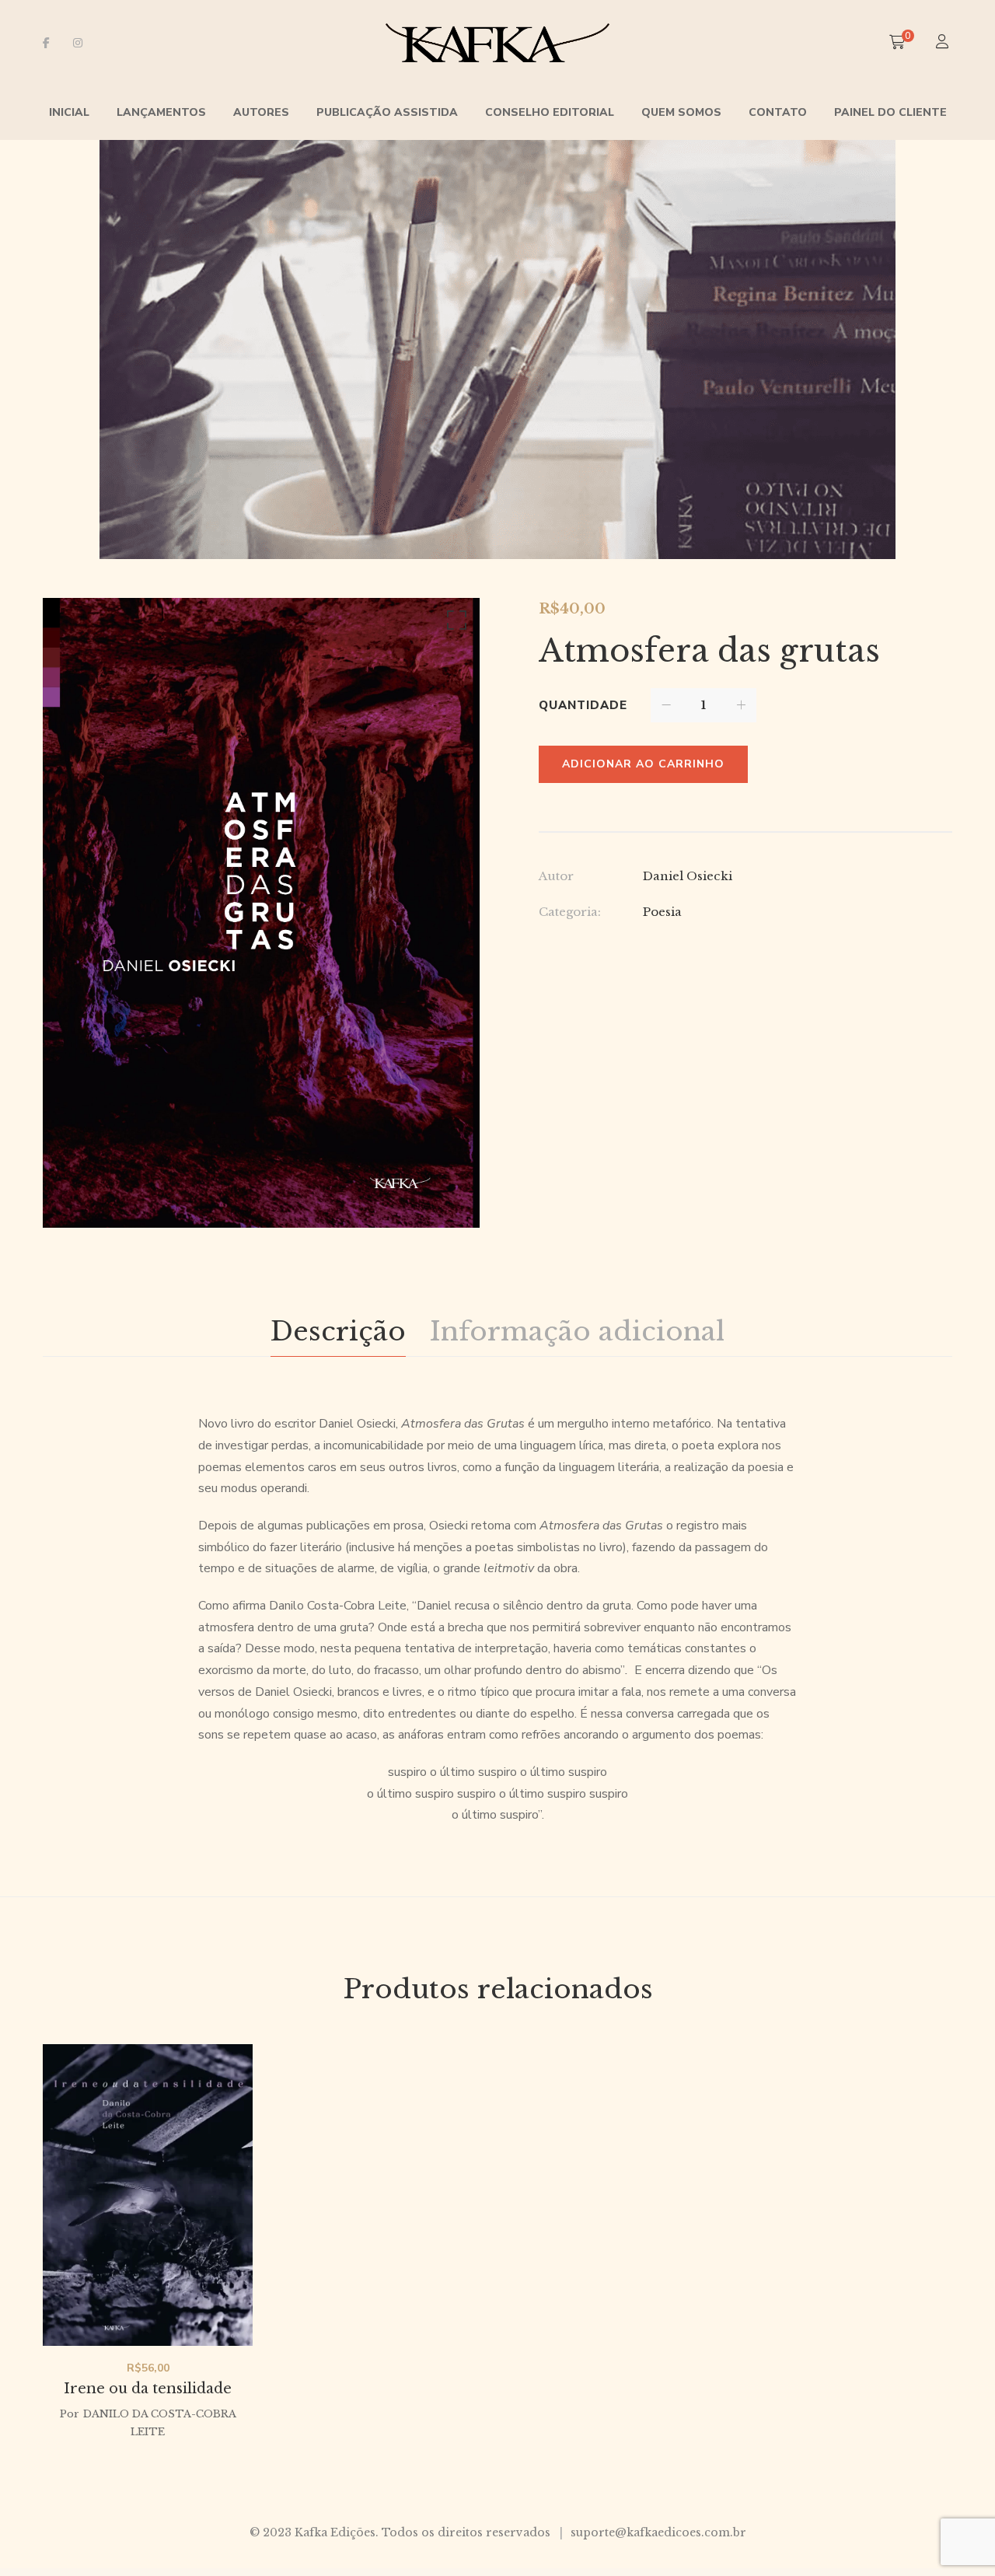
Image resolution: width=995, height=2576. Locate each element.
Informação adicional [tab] (577, 1331)
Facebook (46, 43)
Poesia (662, 912)
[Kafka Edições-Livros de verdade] (498, 43)
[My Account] (944, 43)
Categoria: (570, 912)
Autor (556, 876)
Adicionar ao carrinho (643, 764)
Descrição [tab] (338, 1331)
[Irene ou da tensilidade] (148, 2195)
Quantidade (583, 705)
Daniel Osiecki (688, 876)
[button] (454, 624)
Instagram (78, 43)
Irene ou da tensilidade (148, 2389)
